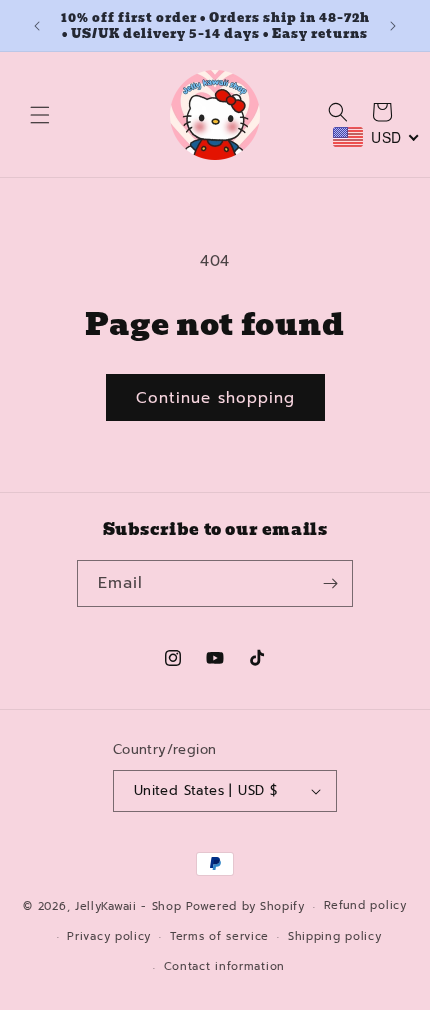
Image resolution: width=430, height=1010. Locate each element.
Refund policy (365, 905)
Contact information (224, 966)
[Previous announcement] (37, 26)
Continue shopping (215, 398)
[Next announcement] (393, 26)
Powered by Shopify (245, 906)
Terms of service (219, 936)
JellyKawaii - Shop (128, 906)
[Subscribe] (330, 583)
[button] (40, 115)
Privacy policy (109, 936)
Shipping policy (335, 936)
